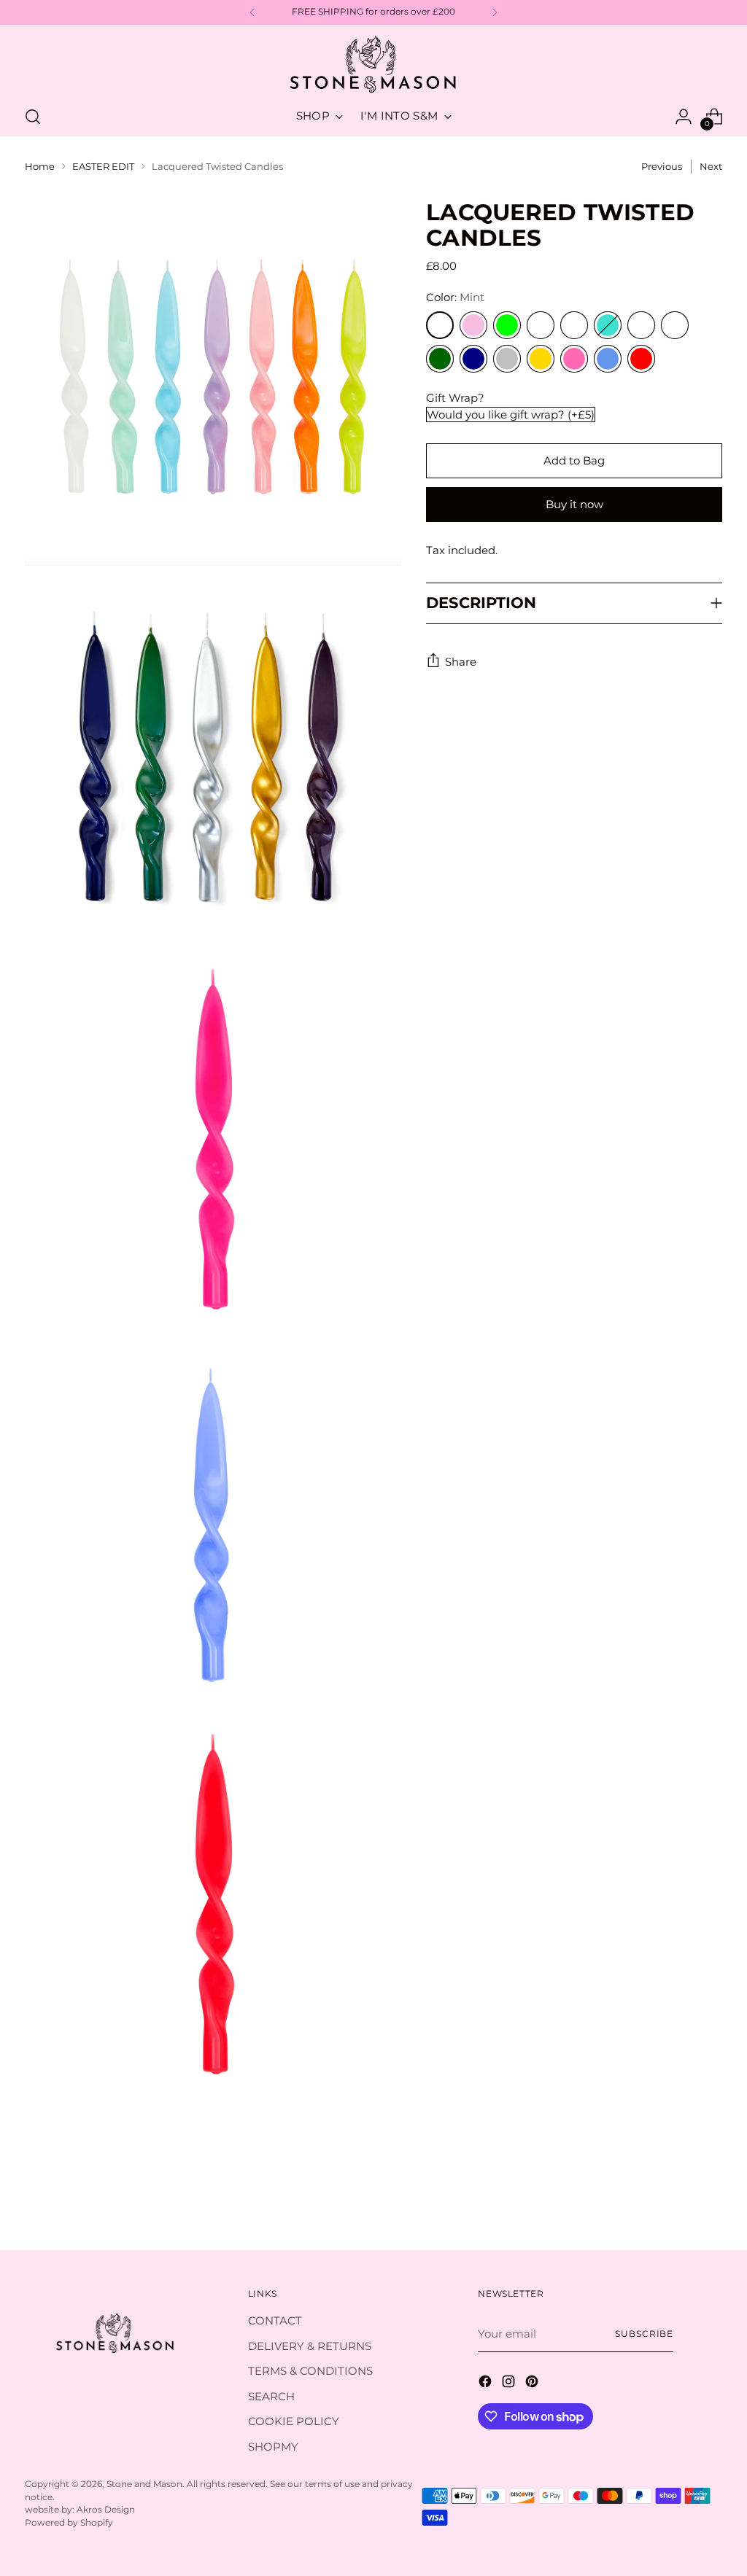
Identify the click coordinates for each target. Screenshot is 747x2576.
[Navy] (473, 359)
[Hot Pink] (574, 359)
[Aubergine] (675, 325)
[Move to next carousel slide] (710, 2199)
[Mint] (440, 325)
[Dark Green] (440, 359)
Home (40, 166)
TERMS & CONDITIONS (310, 2371)
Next (711, 166)
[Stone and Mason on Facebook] (487, 2384)
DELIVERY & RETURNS (310, 2346)
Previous (662, 166)
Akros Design (106, 2510)
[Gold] (541, 359)
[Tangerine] (541, 325)
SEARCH (271, 2396)
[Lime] (507, 325)
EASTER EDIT (103, 166)
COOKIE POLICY (294, 2421)
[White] (641, 325)
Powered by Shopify (69, 2523)
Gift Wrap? (455, 398)
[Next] (495, 12)
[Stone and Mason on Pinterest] (533, 2384)
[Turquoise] (608, 325)
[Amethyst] (574, 325)
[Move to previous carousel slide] (676, 2200)
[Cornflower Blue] (608, 359)
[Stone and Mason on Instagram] (510, 2384)
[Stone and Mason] (373, 65)
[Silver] (507, 359)
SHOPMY (273, 2447)
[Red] (641, 359)
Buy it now (574, 504)
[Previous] (252, 12)
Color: (455, 297)
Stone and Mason (144, 2484)
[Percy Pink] (473, 325)
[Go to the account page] (684, 117)
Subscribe (644, 2334)
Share (461, 662)
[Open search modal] (33, 117)
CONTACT (275, 2320)
